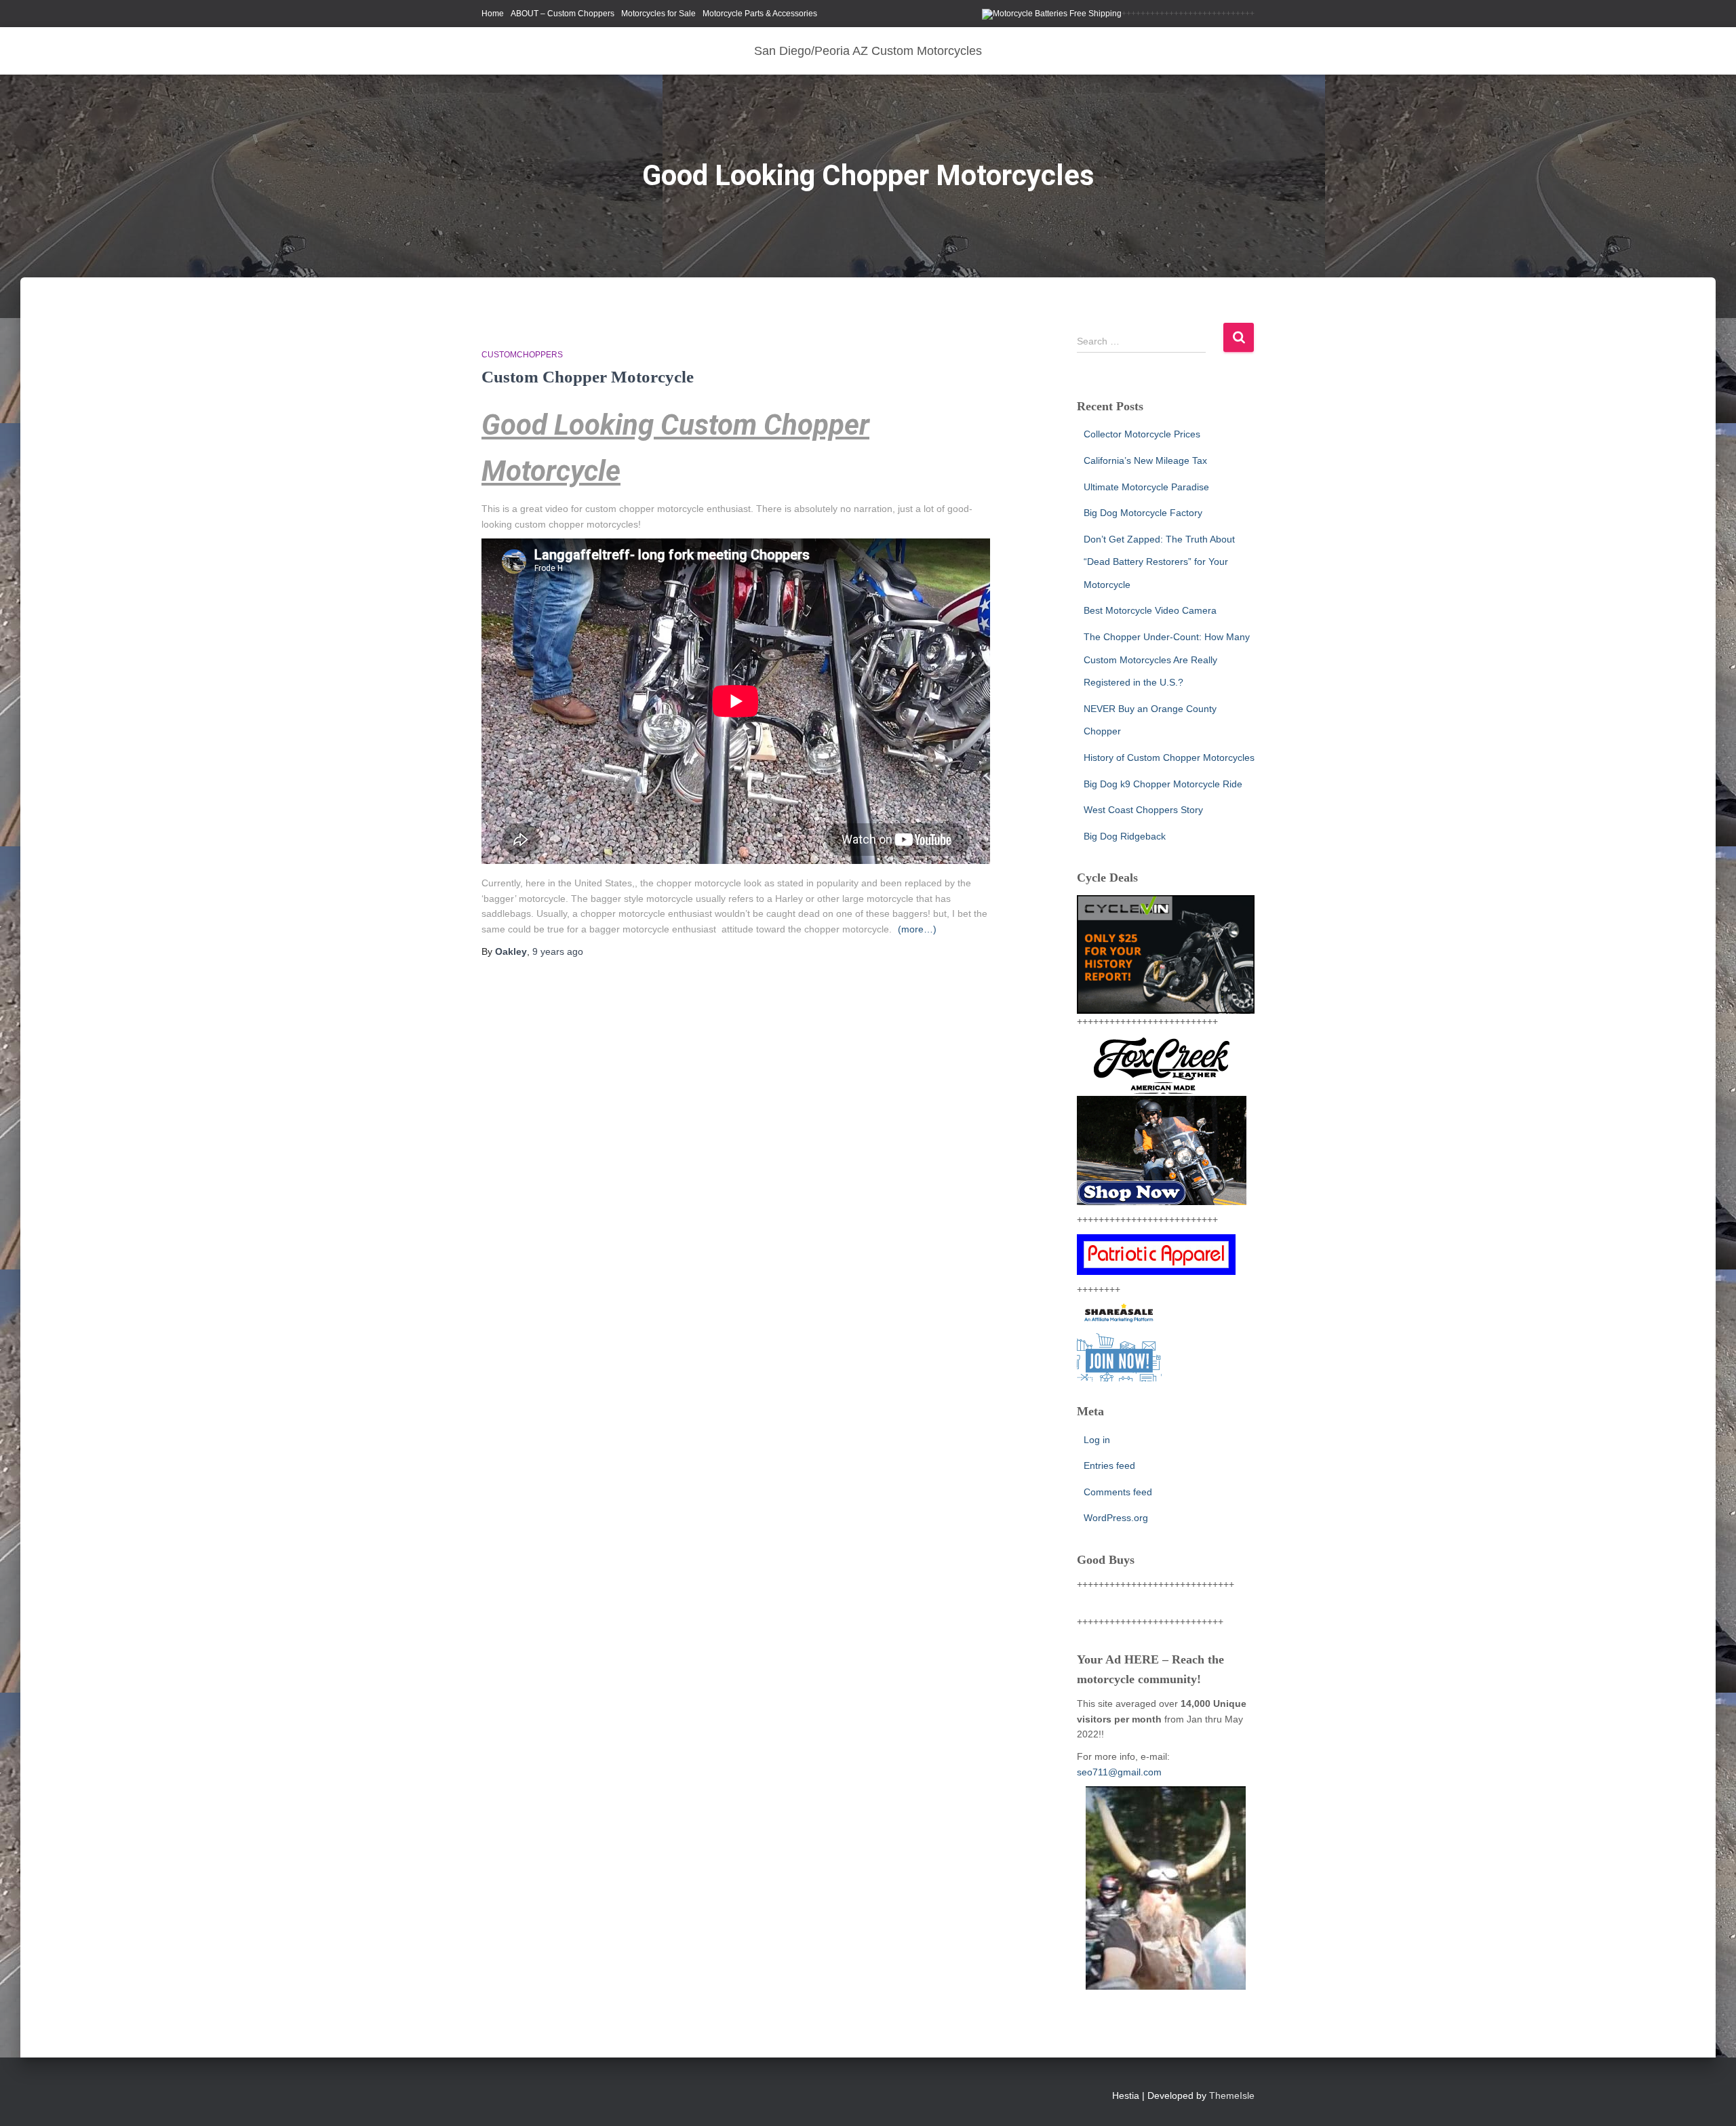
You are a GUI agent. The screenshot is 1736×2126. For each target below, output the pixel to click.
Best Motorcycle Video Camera (1150, 610)
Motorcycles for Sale (658, 14)
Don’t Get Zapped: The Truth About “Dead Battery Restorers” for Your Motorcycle (1159, 562)
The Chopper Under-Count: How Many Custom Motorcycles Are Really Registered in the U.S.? (1167, 660)
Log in (1097, 1440)
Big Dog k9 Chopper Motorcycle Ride (1163, 784)
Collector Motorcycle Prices (1142, 434)
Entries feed (1109, 1465)
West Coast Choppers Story (1143, 810)
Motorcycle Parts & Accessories (760, 14)
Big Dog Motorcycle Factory (1143, 513)
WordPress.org (1116, 1518)
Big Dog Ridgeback (1125, 836)
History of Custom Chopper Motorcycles (1169, 757)
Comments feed (1118, 1492)
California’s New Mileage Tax (1145, 460)
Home (493, 14)
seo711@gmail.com (1119, 1772)
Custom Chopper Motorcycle (588, 377)
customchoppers (522, 355)
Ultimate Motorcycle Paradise (1146, 487)
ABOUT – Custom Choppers (563, 14)
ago (558, 951)
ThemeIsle (1232, 2095)
